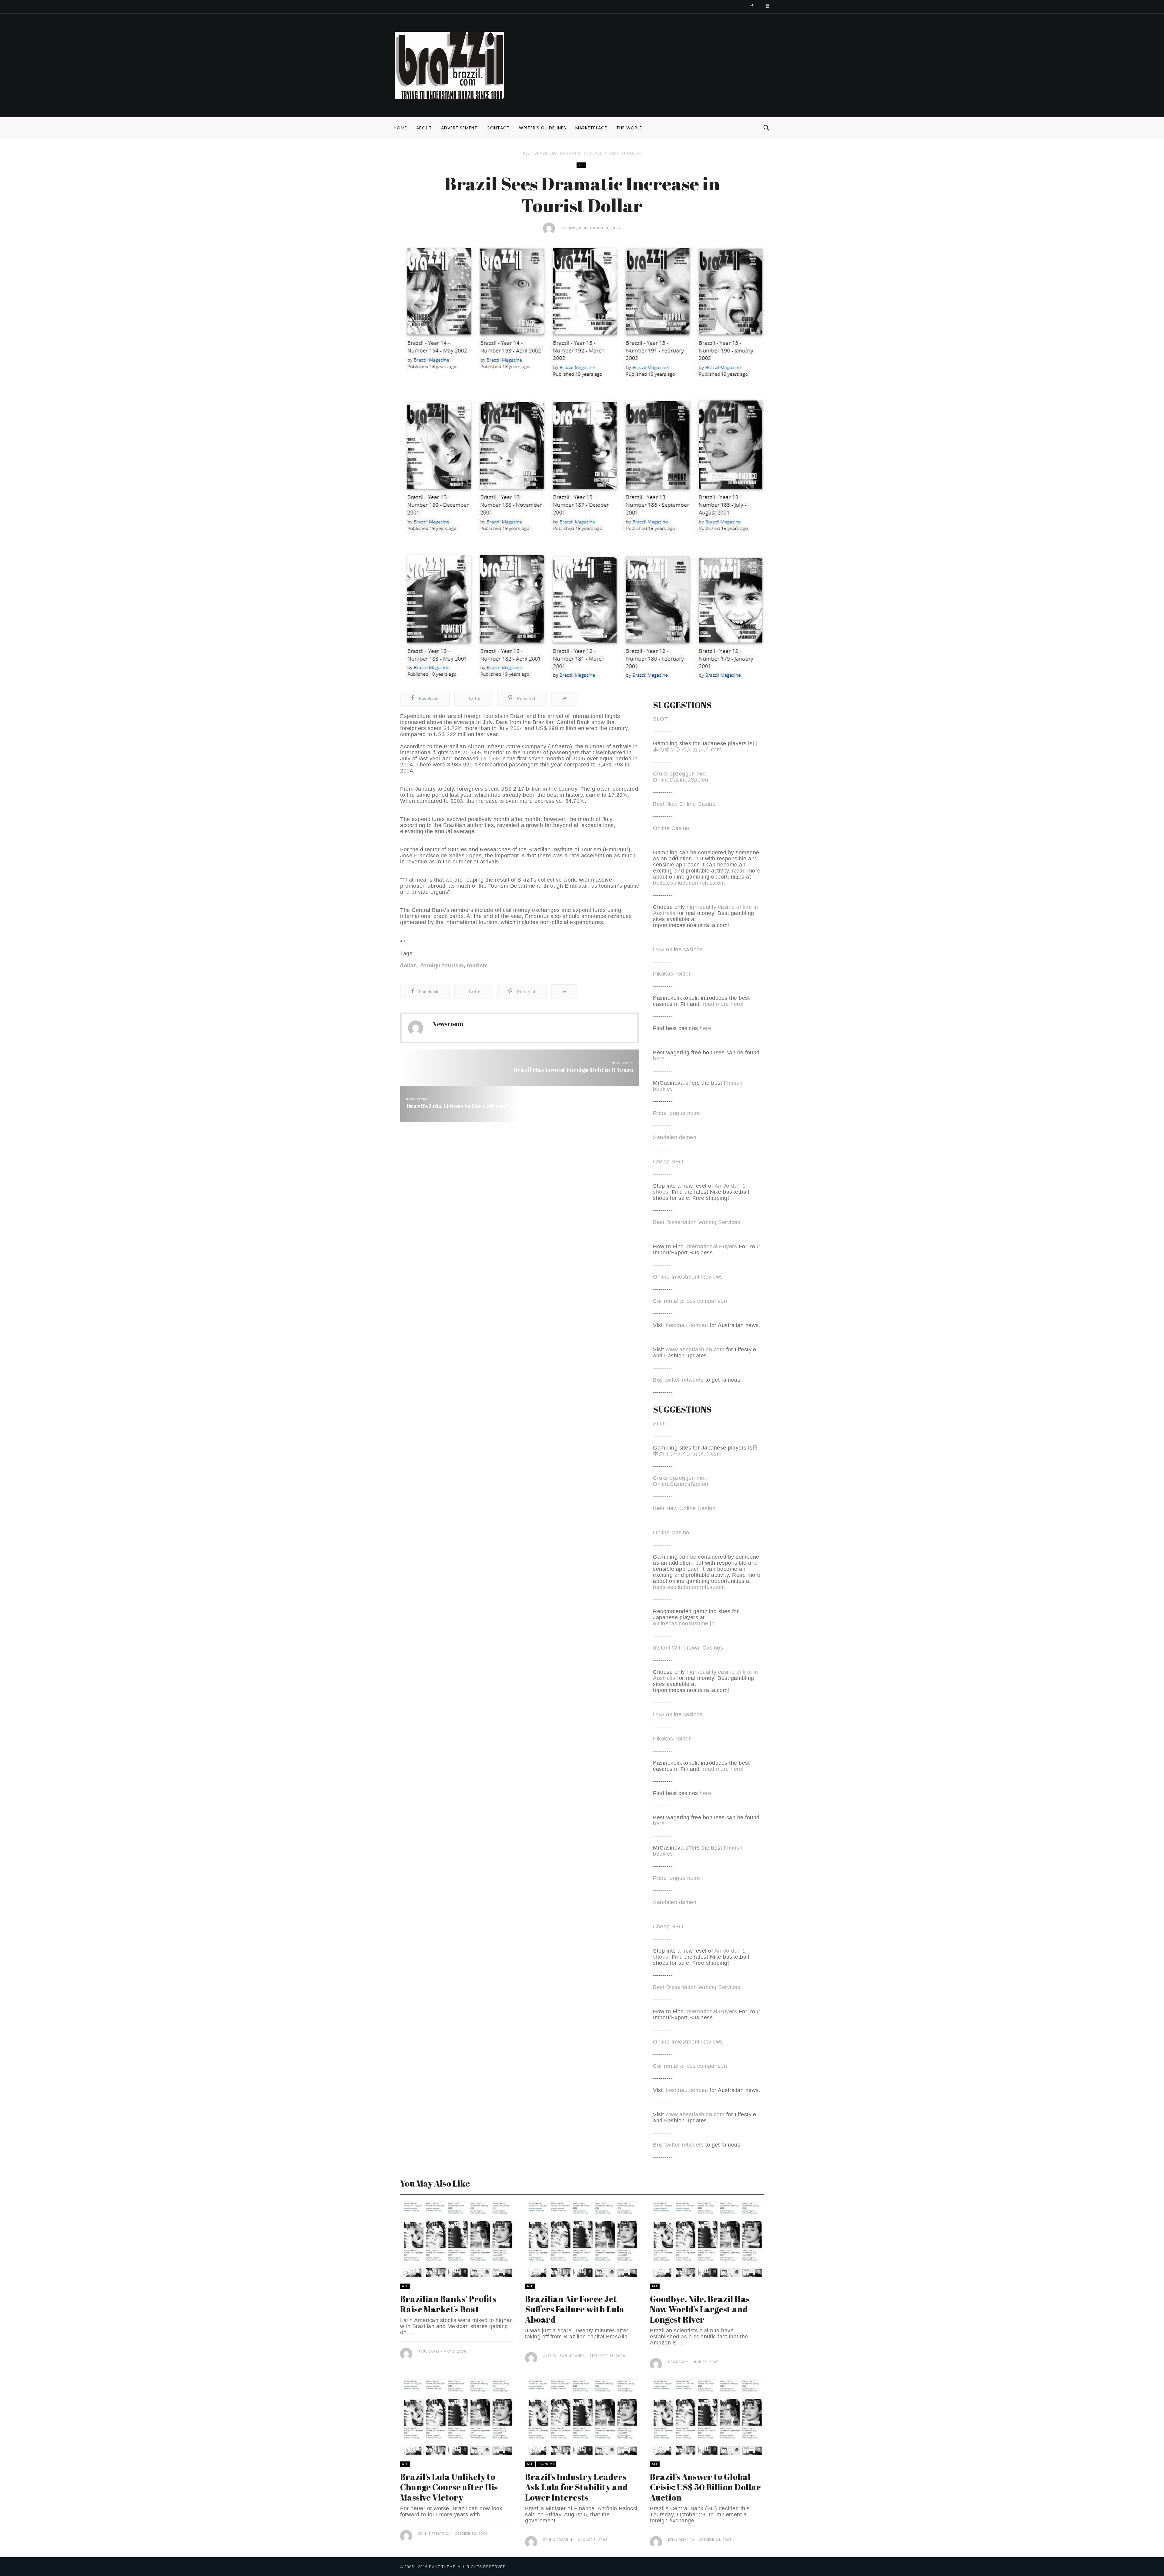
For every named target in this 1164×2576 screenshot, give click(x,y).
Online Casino (671, 828)
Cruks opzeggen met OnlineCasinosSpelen (681, 777)
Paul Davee (429, 2352)
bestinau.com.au (687, 1325)
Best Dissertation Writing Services (697, 1222)
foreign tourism (442, 966)
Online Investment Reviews (688, 1277)
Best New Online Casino (684, 804)
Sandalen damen (675, 1137)
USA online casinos (678, 949)
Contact (498, 128)
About (424, 128)
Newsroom (578, 228)
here (705, 1028)
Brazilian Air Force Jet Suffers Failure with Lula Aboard (575, 2309)
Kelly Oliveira (681, 2540)
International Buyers (711, 1246)
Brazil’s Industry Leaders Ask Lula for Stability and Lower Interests (576, 2487)
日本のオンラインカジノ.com (706, 746)
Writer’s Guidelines (543, 128)
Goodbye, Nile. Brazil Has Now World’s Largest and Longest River (700, 2309)
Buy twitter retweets (678, 1380)
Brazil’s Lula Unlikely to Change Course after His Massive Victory (449, 2487)
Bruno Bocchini (558, 2540)
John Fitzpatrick (434, 2534)
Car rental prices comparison (690, 1301)
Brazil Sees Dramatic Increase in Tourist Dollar (588, 153)
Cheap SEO (668, 1162)
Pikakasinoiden (672, 974)
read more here (722, 1004)
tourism (477, 966)
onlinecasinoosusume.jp (684, 1623)
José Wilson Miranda (564, 2356)
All (526, 153)
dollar (408, 966)
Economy (546, 2464)
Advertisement (459, 128)
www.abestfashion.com (695, 1350)
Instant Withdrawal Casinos (688, 1648)
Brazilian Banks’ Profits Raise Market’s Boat (448, 2304)
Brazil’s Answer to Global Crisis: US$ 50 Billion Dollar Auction (705, 2487)
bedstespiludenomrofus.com (689, 883)
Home (400, 128)
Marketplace (591, 128)
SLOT (660, 719)
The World (630, 128)
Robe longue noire (677, 1113)
